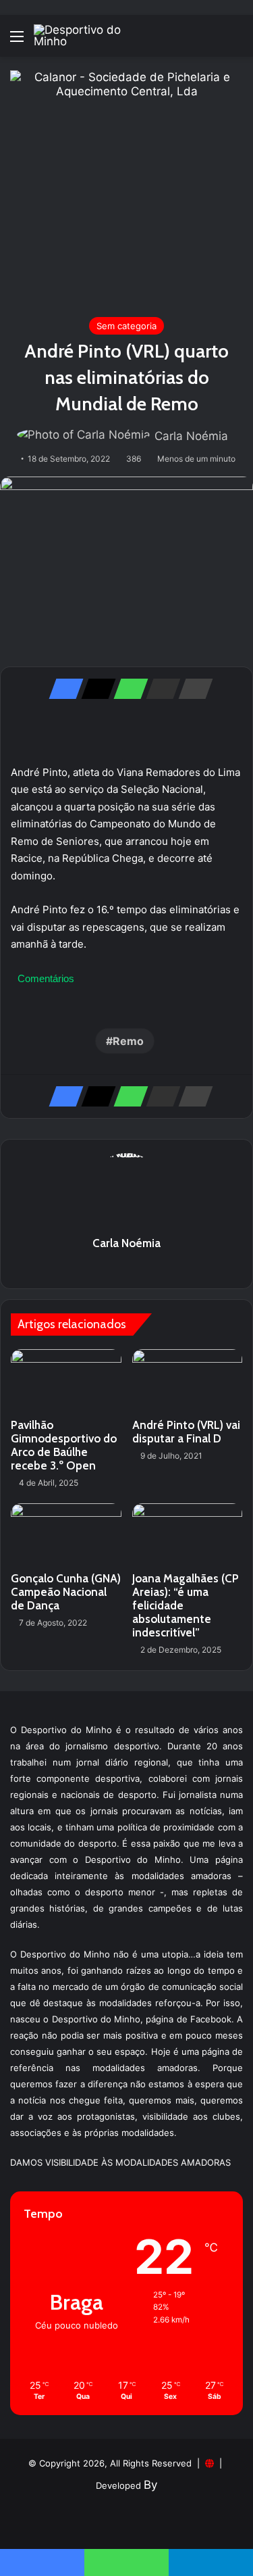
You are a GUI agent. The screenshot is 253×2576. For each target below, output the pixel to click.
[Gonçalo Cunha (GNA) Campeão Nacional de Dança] (66, 1534)
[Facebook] (62, 689)
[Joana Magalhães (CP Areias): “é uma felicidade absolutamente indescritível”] (188, 1534)
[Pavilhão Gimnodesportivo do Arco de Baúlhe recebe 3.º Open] (66, 1380)
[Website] (127, 1267)
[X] (94, 689)
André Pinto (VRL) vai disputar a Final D (186, 1432)
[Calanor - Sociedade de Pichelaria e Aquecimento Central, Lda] (126, 186)
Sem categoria (126, 326)
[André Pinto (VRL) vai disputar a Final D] (188, 1380)
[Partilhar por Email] (159, 689)
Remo (128, 1041)
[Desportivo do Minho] (88, 36)
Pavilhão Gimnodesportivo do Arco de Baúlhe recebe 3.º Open (64, 1445)
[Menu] (17, 41)
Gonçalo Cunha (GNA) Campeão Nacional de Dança (66, 1592)
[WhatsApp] (127, 689)
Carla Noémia (191, 436)
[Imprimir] (192, 689)
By (150, 2485)
